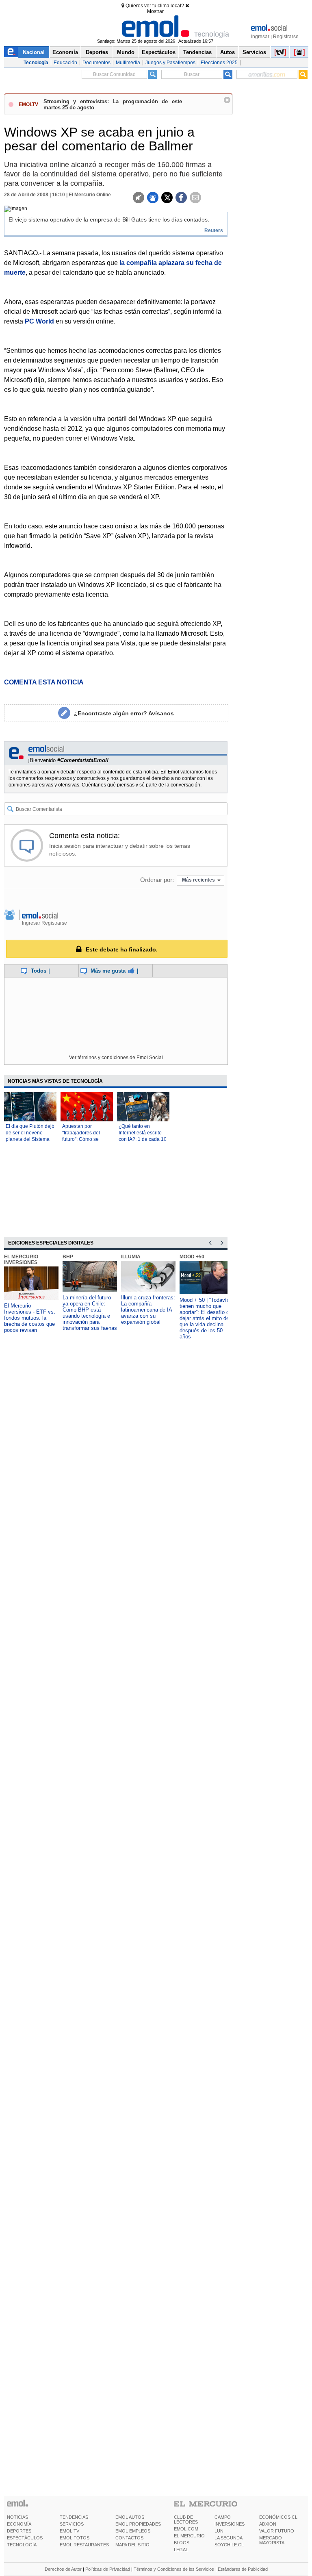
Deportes (97, 52)
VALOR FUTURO (277, 2531)
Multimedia (128, 63)
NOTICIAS (17, 2517)
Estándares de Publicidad (243, 2569)
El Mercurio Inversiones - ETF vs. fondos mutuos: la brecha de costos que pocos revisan (30, 1318)
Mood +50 (192, 1257)
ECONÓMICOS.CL (278, 2517)
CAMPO (223, 2517)
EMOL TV (69, 2531)
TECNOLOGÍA (22, 2545)
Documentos (96, 63)
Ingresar (260, 37)
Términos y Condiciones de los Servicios (174, 2569)
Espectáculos (159, 52)
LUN (219, 2531)
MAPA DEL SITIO (132, 2545)
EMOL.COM (186, 2529)
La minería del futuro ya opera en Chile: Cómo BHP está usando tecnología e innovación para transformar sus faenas (90, 1313)
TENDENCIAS (74, 2517)
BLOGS (182, 2543)
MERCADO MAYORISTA (272, 2540)
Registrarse (286, 37)
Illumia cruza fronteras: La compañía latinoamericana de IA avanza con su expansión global (148, 1310)
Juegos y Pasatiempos (170, 63)
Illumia (131, 1257)
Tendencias (197, 52)
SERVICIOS (72, 2524)
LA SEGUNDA (229, 2538)
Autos (227, 52)
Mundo (126, 52)
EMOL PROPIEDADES (138, 2524)
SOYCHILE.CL (229, 2545)
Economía (65, 52)
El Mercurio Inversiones (21, 1260)
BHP (68, 1257)
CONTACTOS (129, 2538)
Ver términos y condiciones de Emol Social (116, 1058)
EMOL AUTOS (130, 2517)
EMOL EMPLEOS (133, 2531)
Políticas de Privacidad (108, 2569)
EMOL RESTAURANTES (84, 2545)
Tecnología (36, 63)
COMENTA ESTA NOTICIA (44, 682)
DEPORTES (19, 2531)
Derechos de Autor (63, 2569)
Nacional (34, 52)
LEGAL (181, 2550)
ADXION (268, 2524)
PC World (39, 321)
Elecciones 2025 (219, 63)
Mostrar (155, 11)
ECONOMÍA (19, 2524)
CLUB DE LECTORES (186, 2520)
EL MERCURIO (189, 2536)
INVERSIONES (230, 2524)
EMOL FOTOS (75, 2538)
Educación (65, 63)
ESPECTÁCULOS (25, 2538)
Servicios (254, 52)
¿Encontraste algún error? (124, 713)
